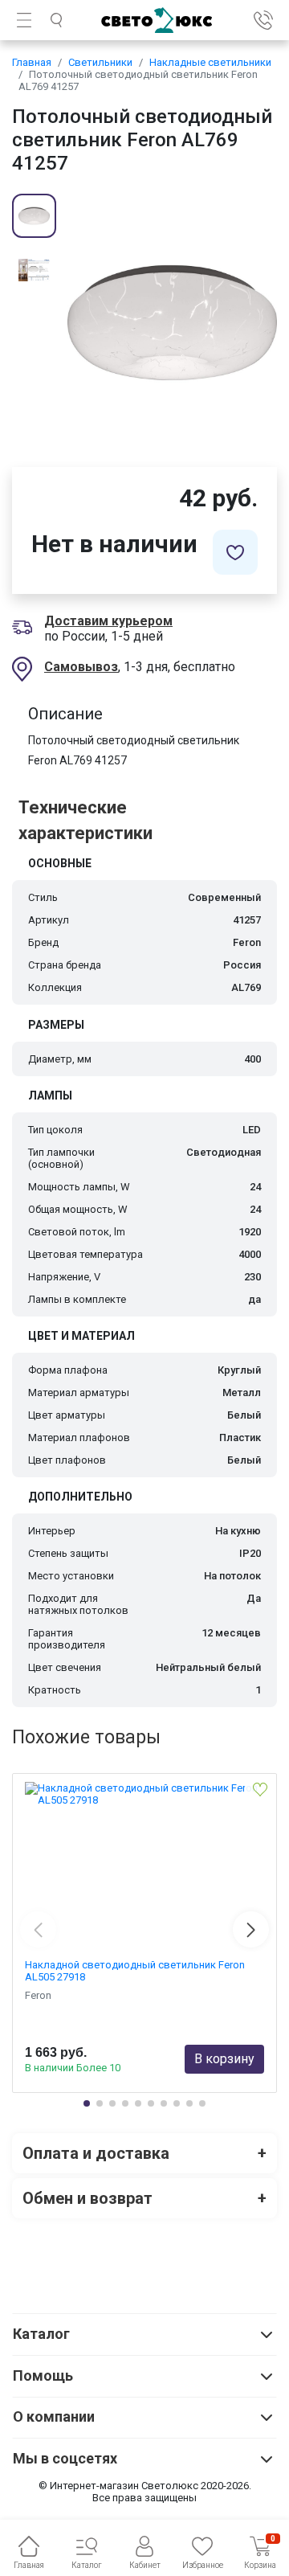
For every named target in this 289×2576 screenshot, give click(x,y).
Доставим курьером (108, 621)
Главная (32, 62)
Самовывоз (81, 667)
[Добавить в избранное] (235, 552)
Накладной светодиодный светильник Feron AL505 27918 (135, 1971)
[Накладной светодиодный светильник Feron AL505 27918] (144, 1862)
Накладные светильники (210, 62)
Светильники (100, 62)
